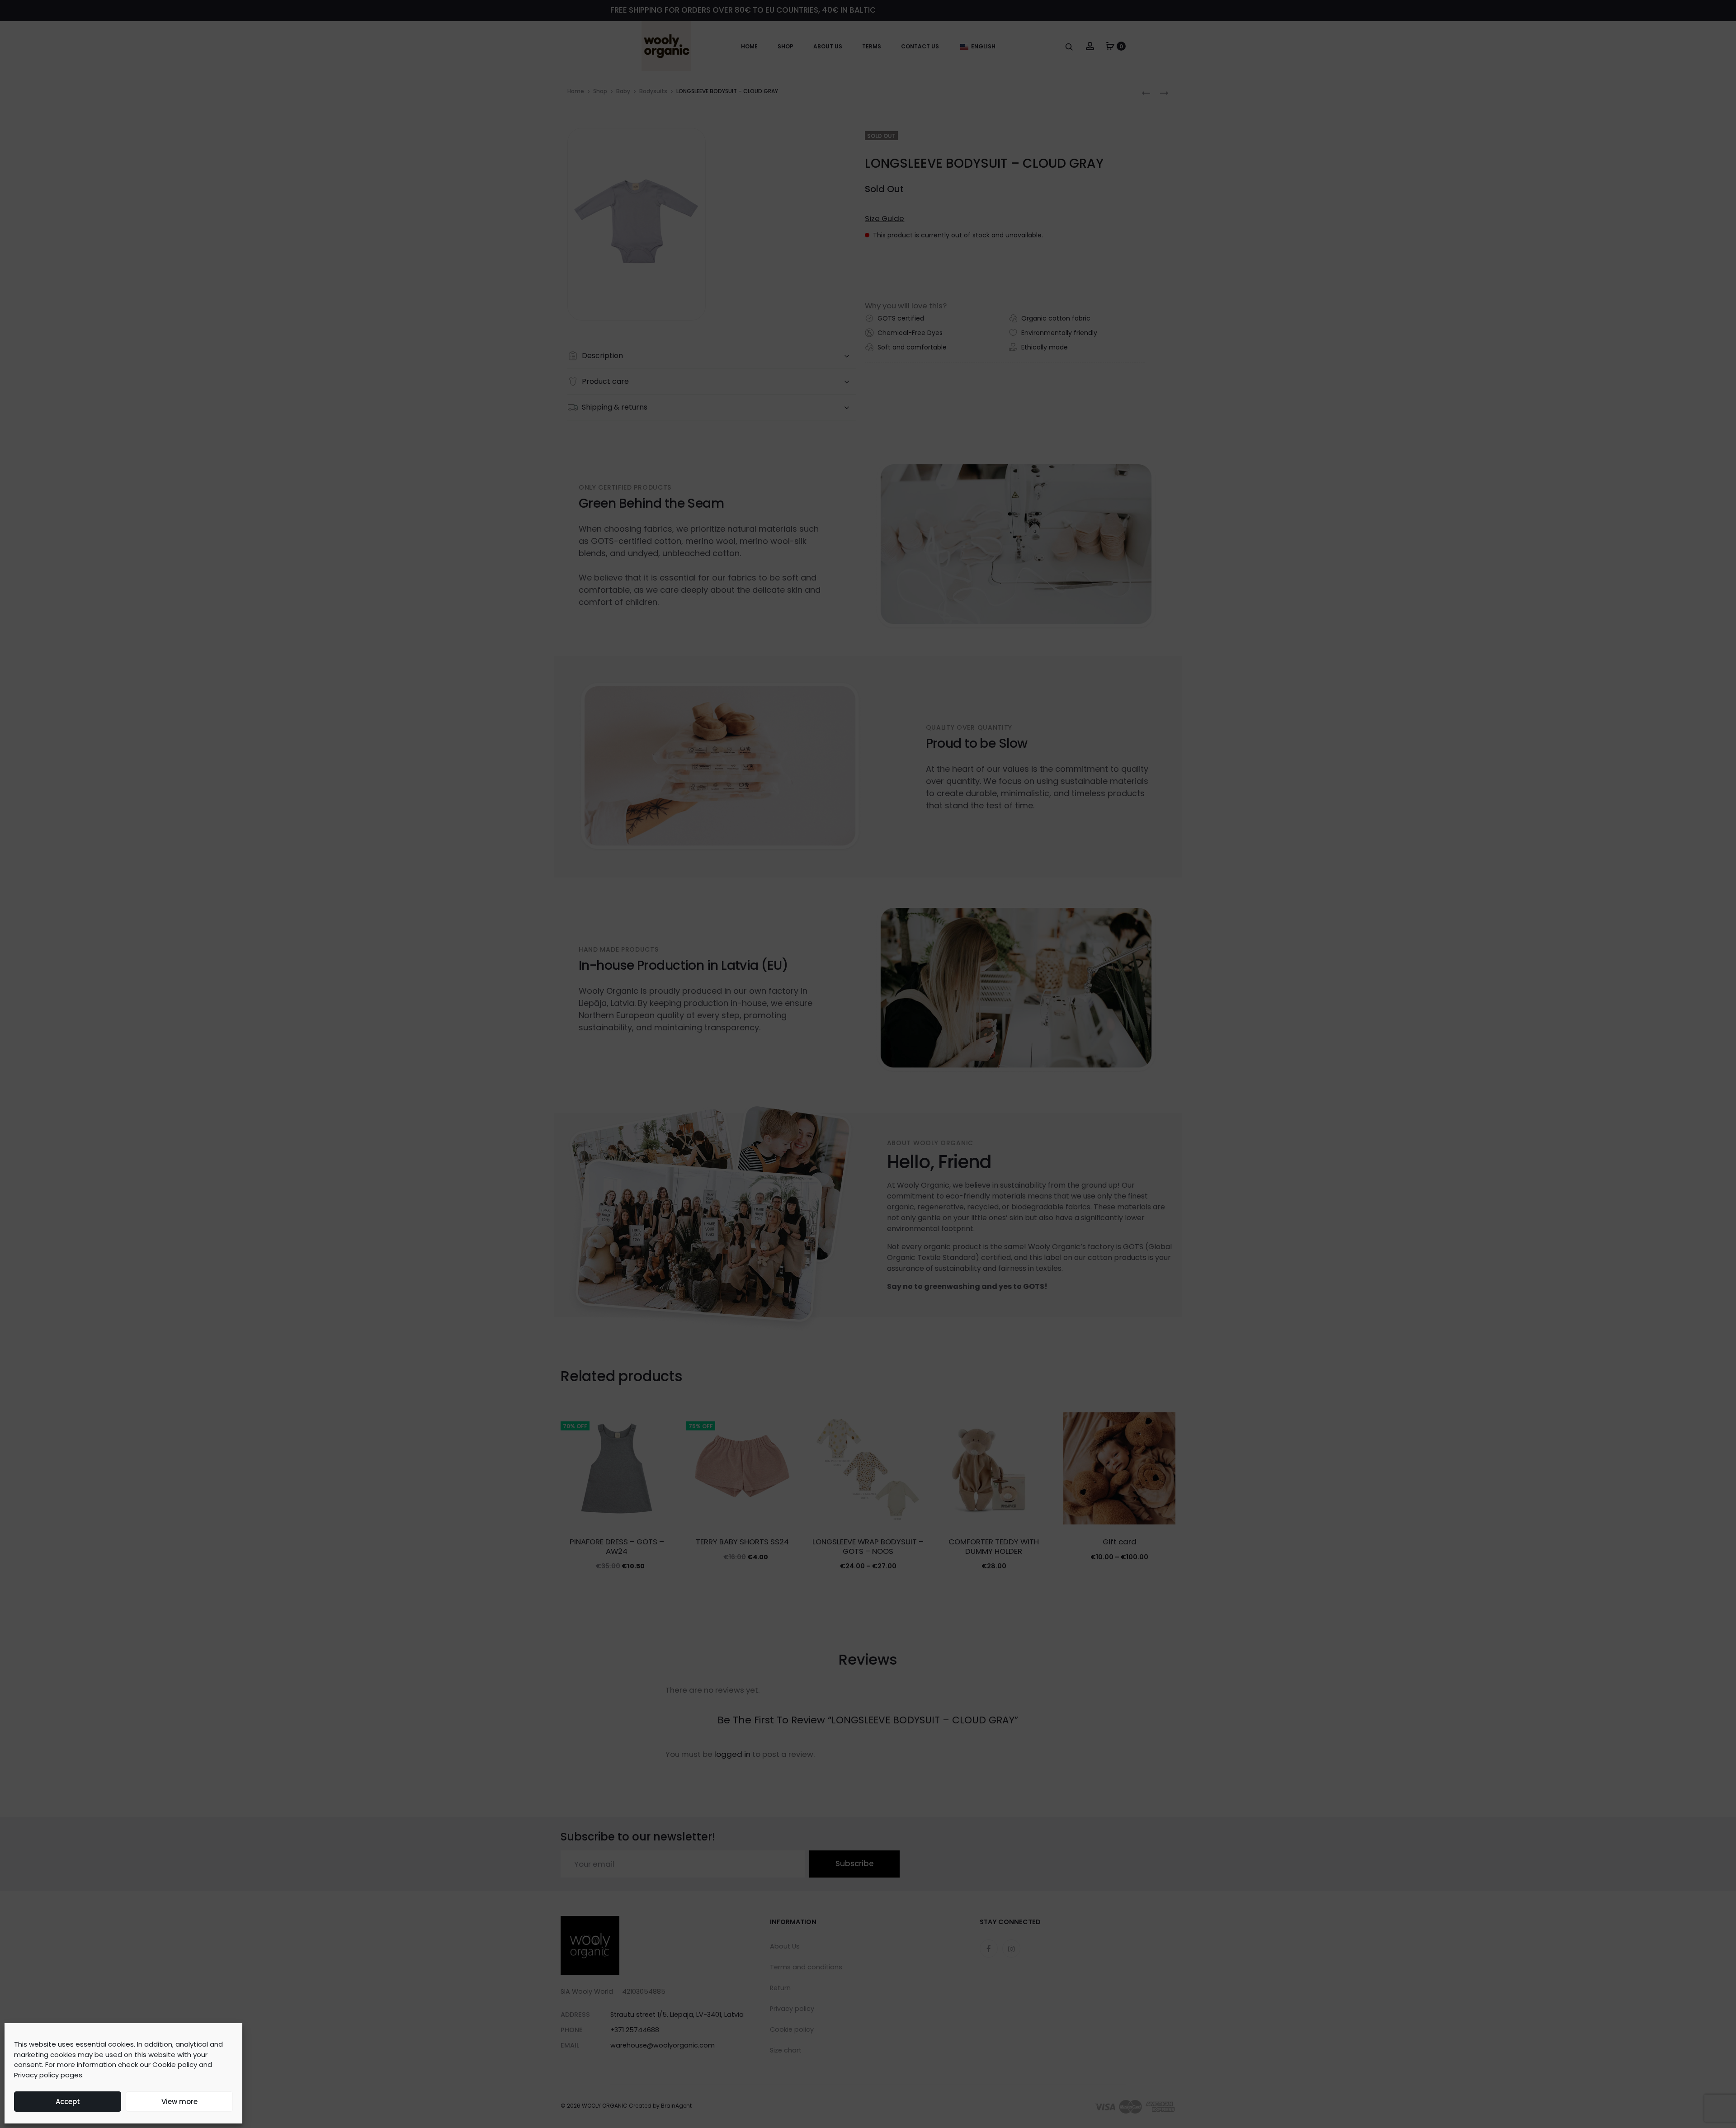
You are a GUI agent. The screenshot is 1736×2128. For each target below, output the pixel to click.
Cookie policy (175, 2064)
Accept (68, 2102)
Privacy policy (36, 2075)
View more (179, 2102)
